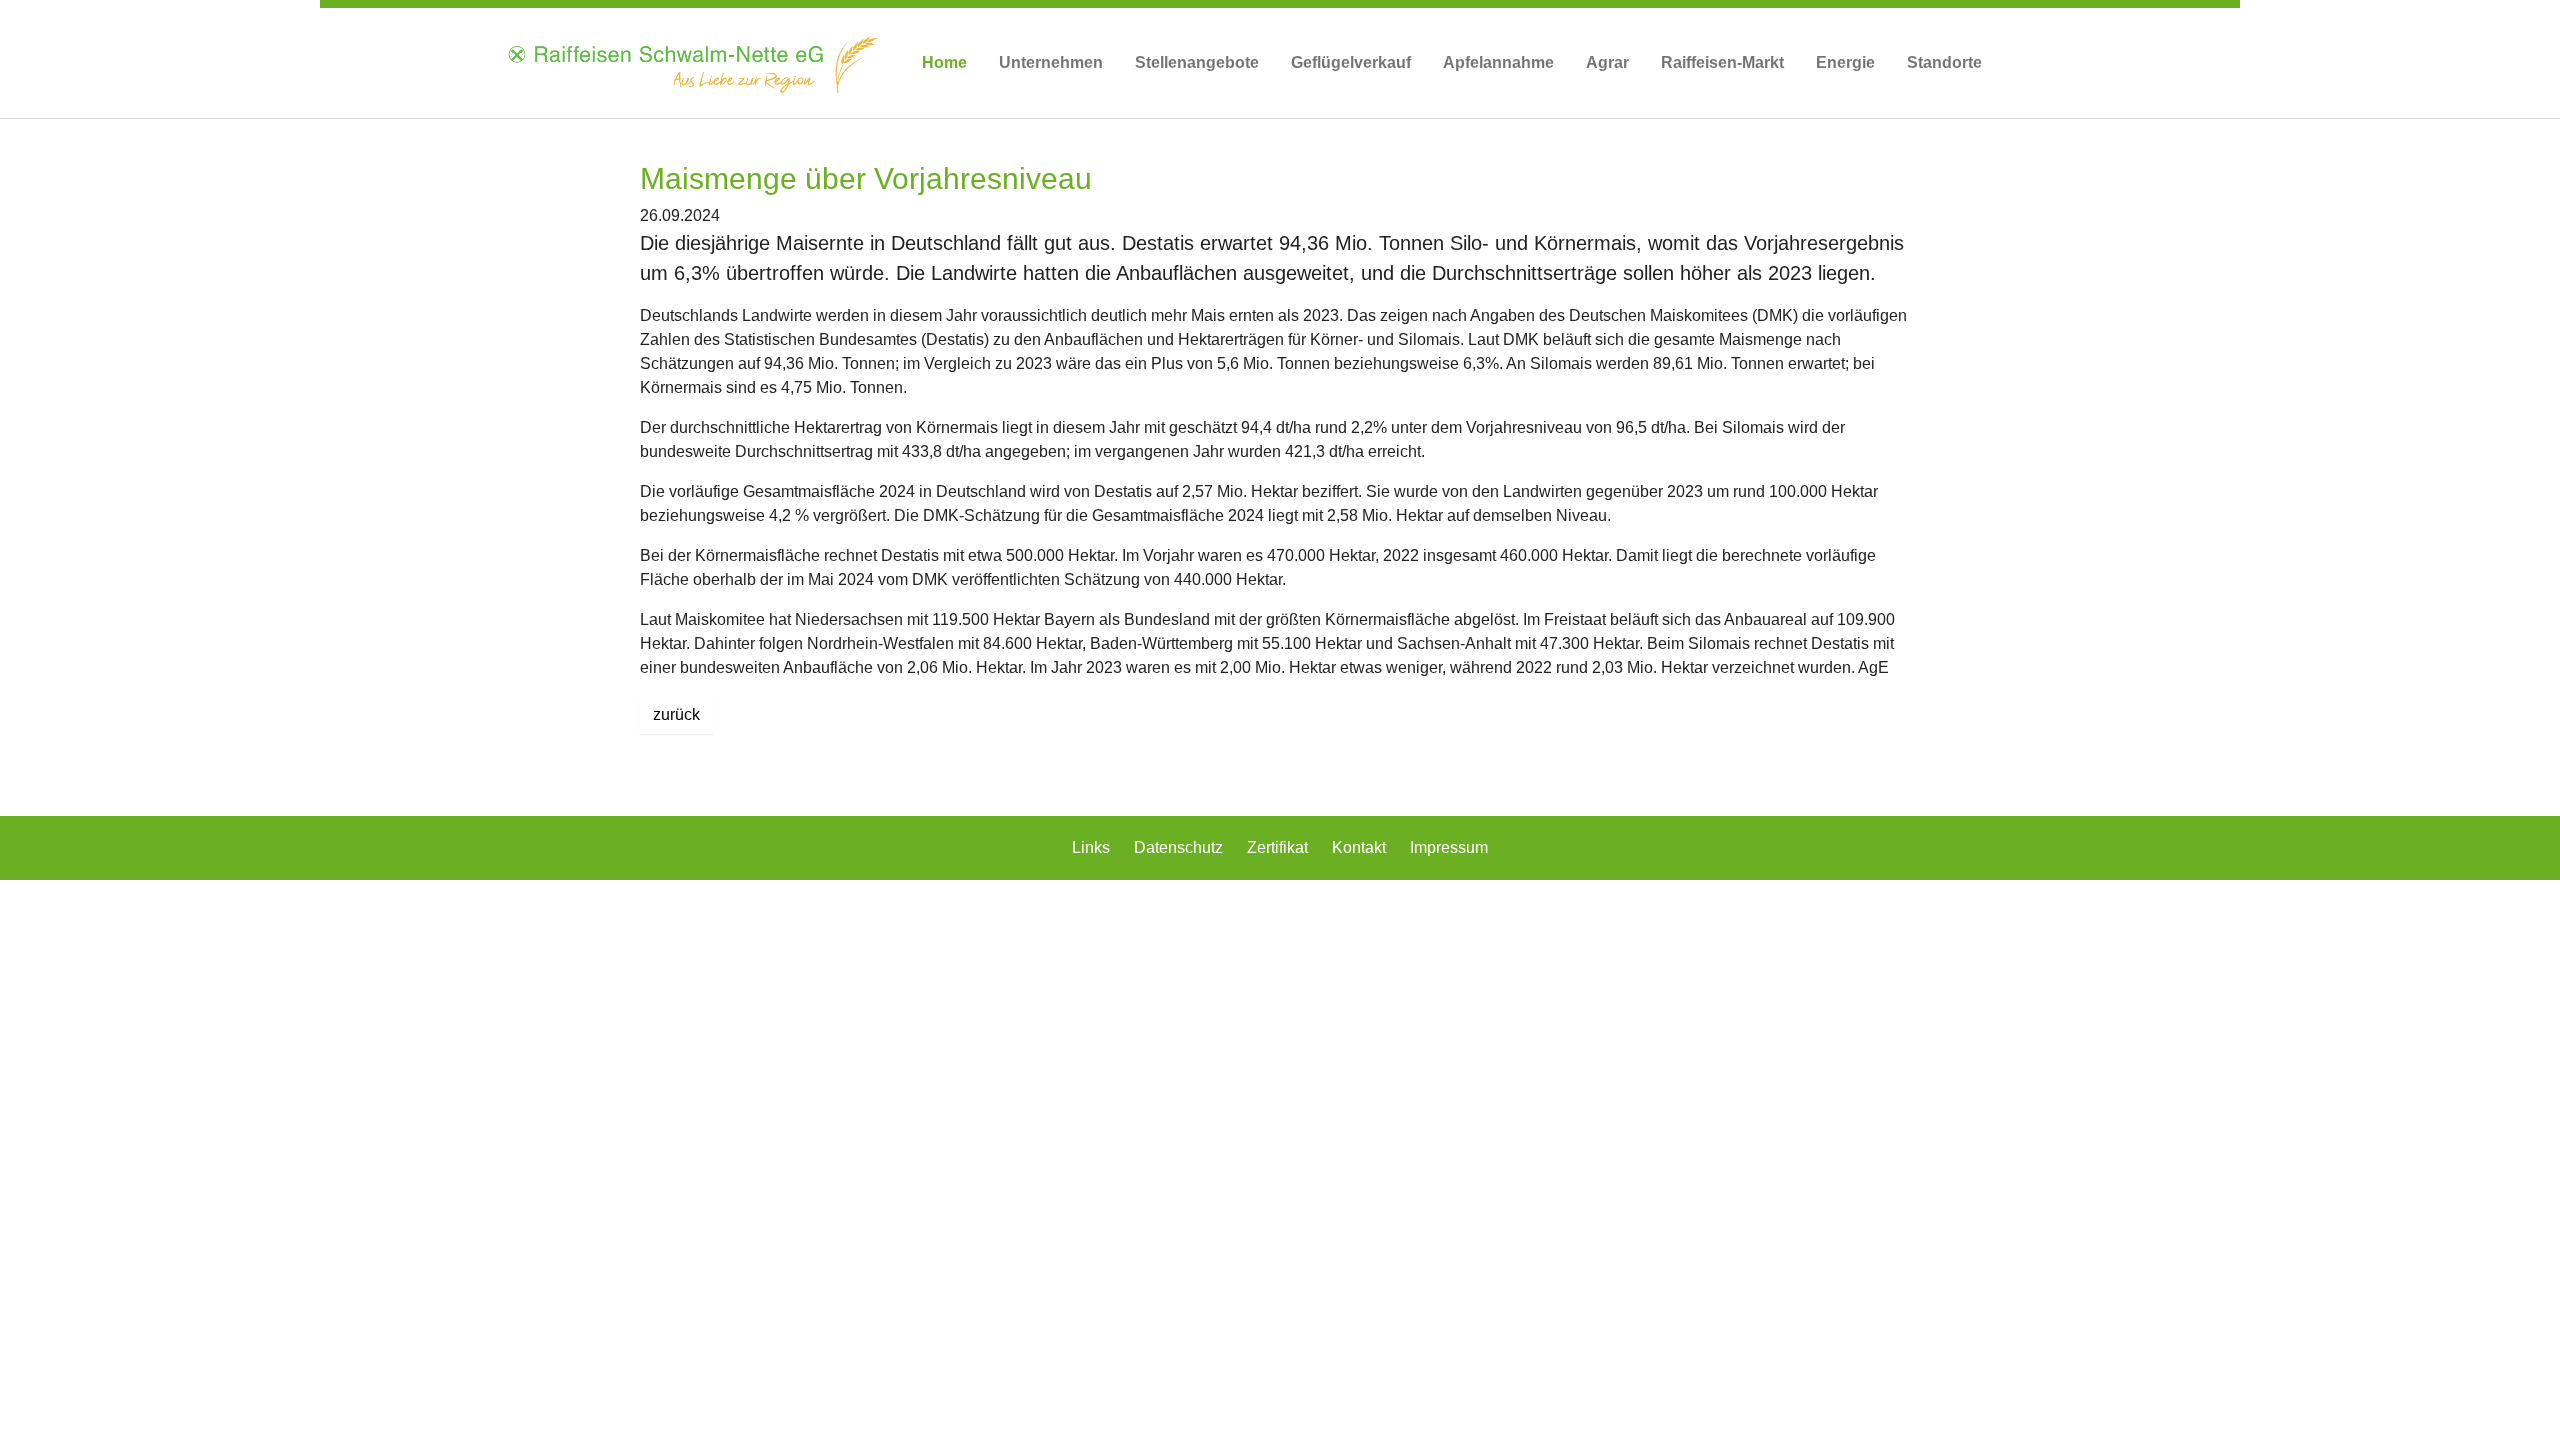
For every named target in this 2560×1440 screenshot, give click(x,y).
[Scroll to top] (2516, 1396)
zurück (676, 714)
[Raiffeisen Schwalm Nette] (691, 63)
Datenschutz (1180, 847)
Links (1093, 847)
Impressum (1449, 847)
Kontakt (1361, 847)
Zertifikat (1279, 847)
